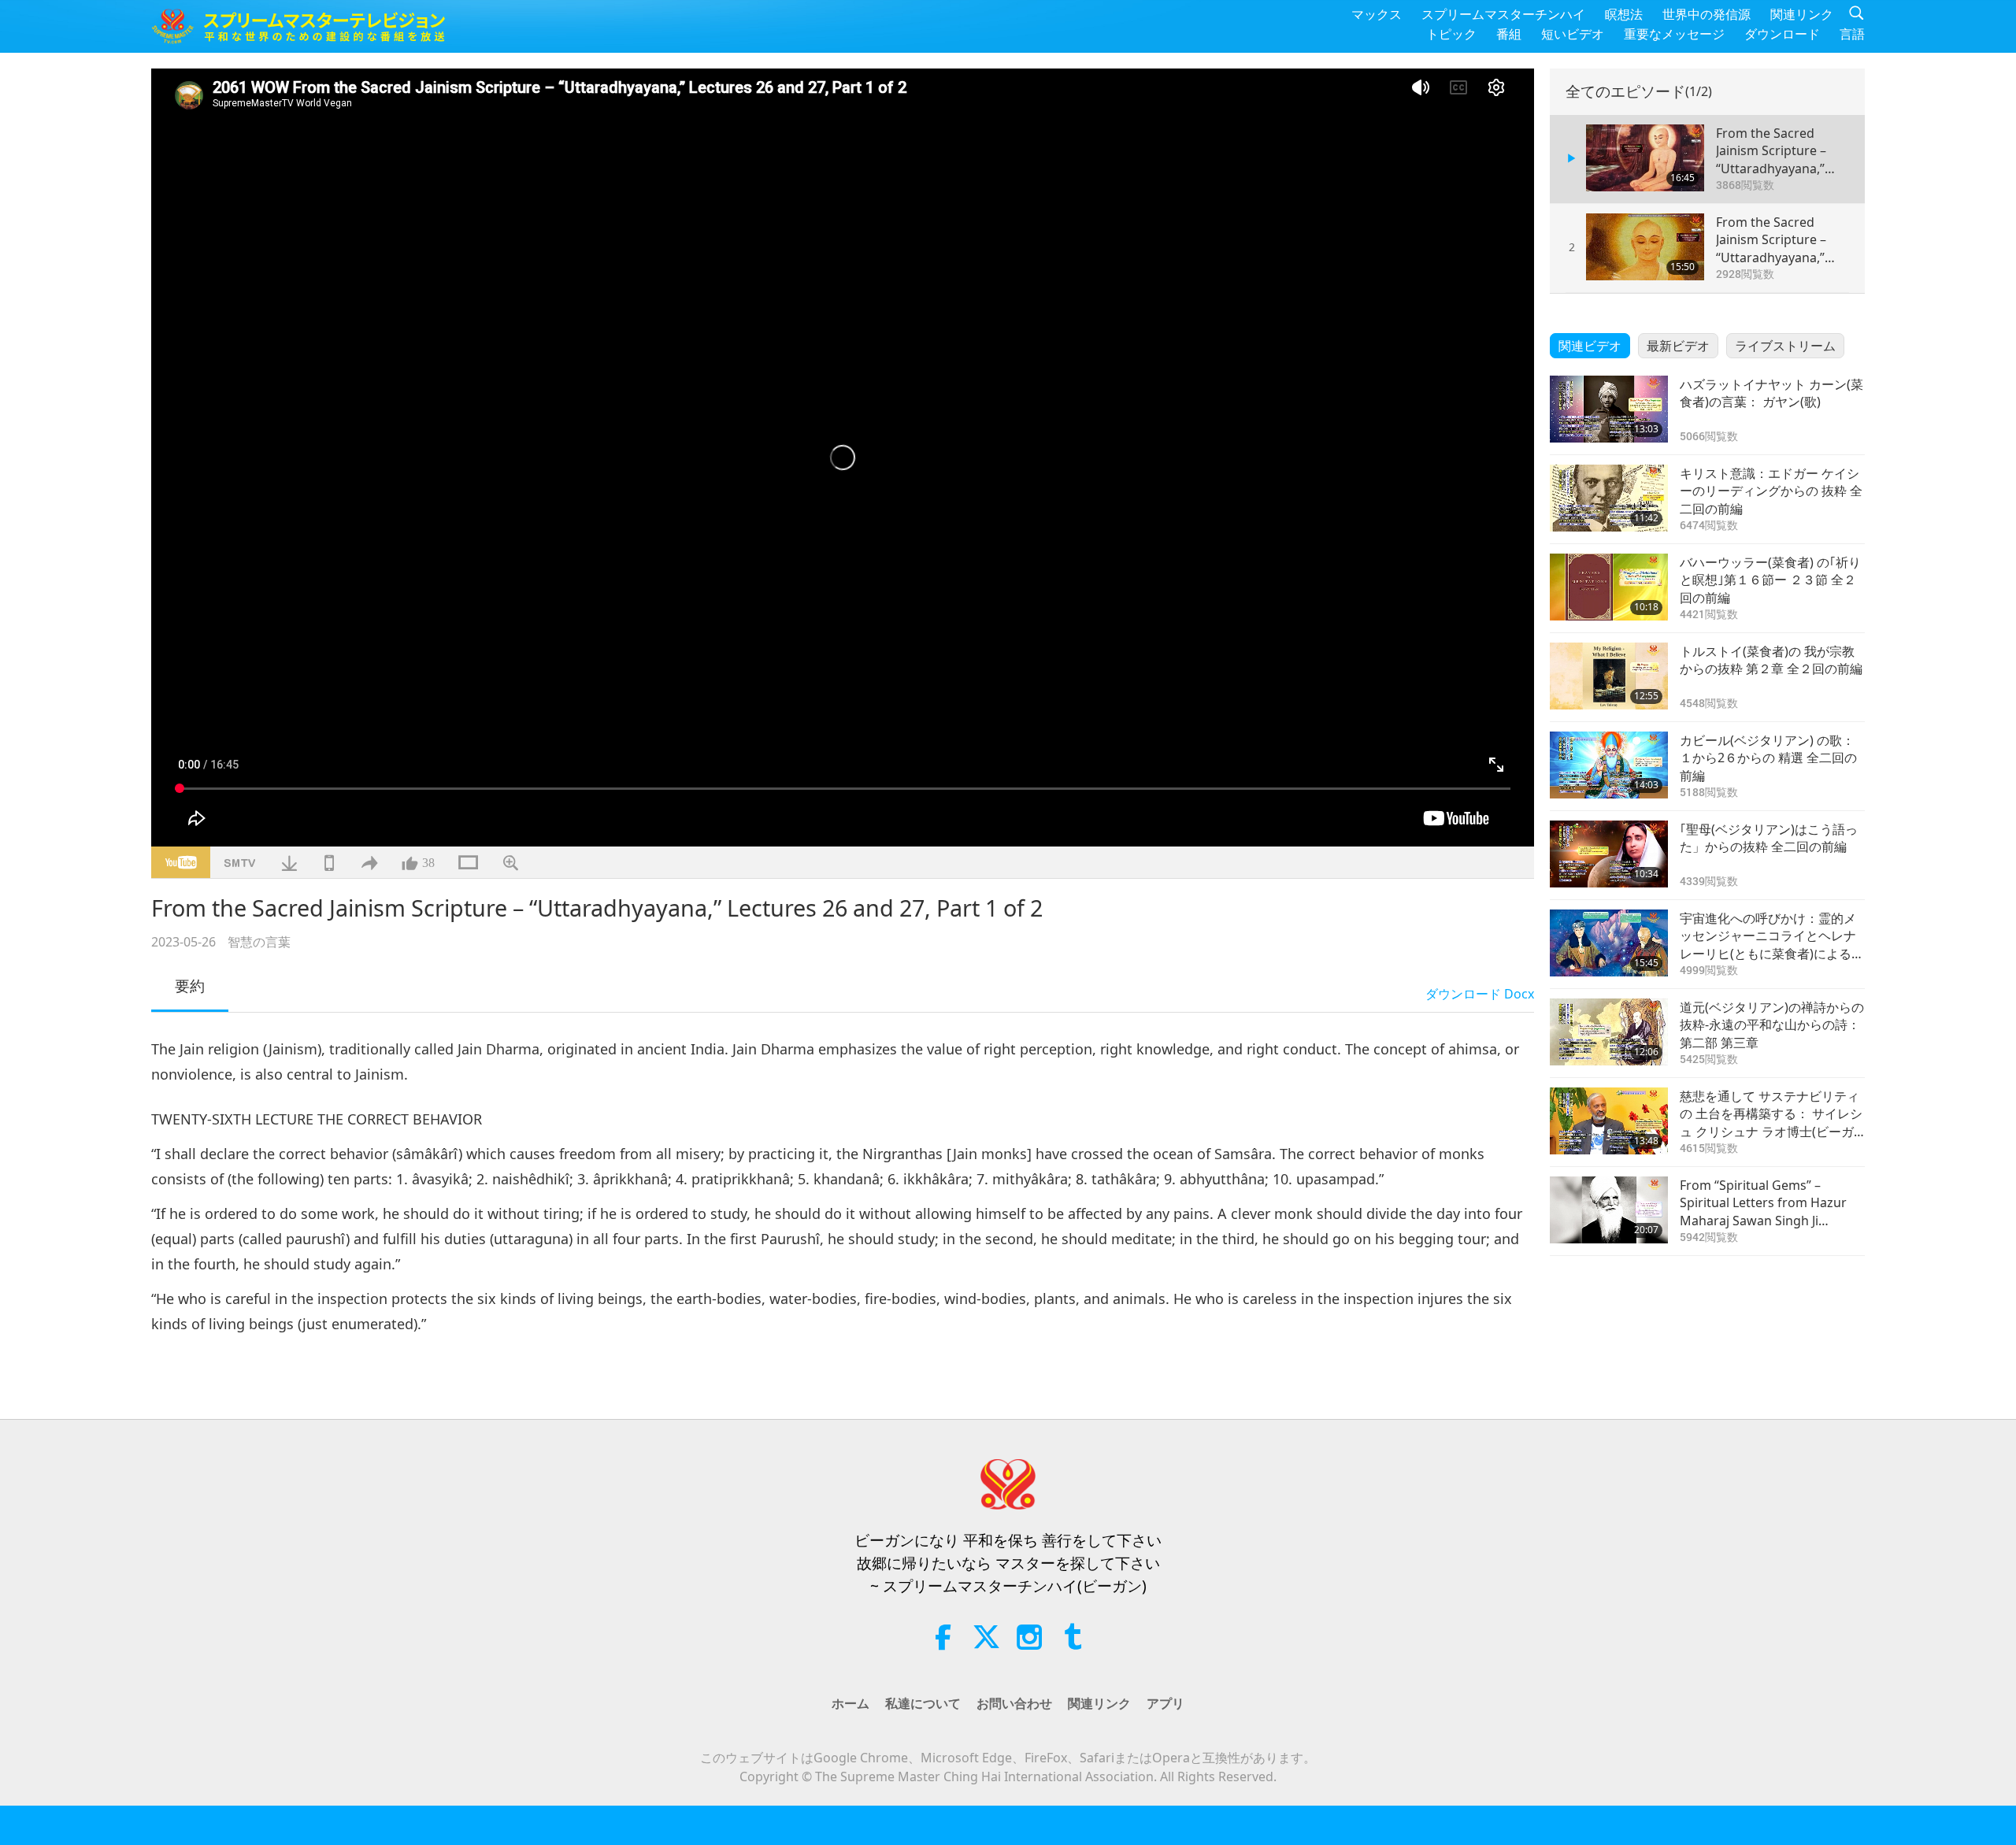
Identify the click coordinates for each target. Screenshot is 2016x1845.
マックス (1377, 14)
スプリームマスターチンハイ (1503, 14)
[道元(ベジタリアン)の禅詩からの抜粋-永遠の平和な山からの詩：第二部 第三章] (1609, 1032)
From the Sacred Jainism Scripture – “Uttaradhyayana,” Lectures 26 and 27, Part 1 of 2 (1773, 151)
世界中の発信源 (1707, 14)
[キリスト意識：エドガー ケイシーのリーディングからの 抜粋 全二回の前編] (1609, 498)
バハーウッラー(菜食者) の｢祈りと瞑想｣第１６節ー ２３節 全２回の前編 (1770, 580)
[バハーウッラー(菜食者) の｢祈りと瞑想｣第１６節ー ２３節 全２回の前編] (1609, 587)
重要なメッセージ (1674, 34)
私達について (923, 1703)
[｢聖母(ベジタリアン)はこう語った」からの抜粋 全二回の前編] (1609, 854)
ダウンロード (1782, 34)
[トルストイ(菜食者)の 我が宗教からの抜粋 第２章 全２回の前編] (1609, 676)
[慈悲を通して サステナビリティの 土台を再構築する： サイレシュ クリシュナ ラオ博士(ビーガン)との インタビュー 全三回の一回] (1609, 1121)
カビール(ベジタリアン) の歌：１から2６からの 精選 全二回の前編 (1768, 758)
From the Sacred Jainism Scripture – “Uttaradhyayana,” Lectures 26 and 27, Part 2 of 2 (1773, 240)
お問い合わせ (1014, 1703)
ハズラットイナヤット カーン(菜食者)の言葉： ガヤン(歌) (1771, 393)
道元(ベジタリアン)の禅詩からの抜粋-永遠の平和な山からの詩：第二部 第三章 (1772, 1025)
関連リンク (1802, 14)
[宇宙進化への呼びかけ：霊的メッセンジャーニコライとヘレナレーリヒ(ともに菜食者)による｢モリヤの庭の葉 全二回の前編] (1609, 943)
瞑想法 (1624, 14)
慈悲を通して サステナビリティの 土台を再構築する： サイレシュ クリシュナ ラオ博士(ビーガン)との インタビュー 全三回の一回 (1771, 1114)
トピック (1451, 34)
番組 (1509, 34)
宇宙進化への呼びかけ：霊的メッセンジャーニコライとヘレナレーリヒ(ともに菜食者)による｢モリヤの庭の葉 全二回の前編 (1768, 936)
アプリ (1165, 1703)
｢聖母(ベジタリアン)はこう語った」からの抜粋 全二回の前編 (1769, 838)
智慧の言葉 (259, 942)
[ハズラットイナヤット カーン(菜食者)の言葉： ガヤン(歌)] (1609, 409)
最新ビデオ (1678, 346)
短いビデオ (1573, 34)
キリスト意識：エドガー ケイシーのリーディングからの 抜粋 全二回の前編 (1771, 491)
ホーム (850, 1703)
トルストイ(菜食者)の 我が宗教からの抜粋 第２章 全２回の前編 (1771, 660)
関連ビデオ (1590, 346)
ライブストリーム (1785, 346)
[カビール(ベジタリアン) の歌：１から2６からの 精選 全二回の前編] (1609, 765)
